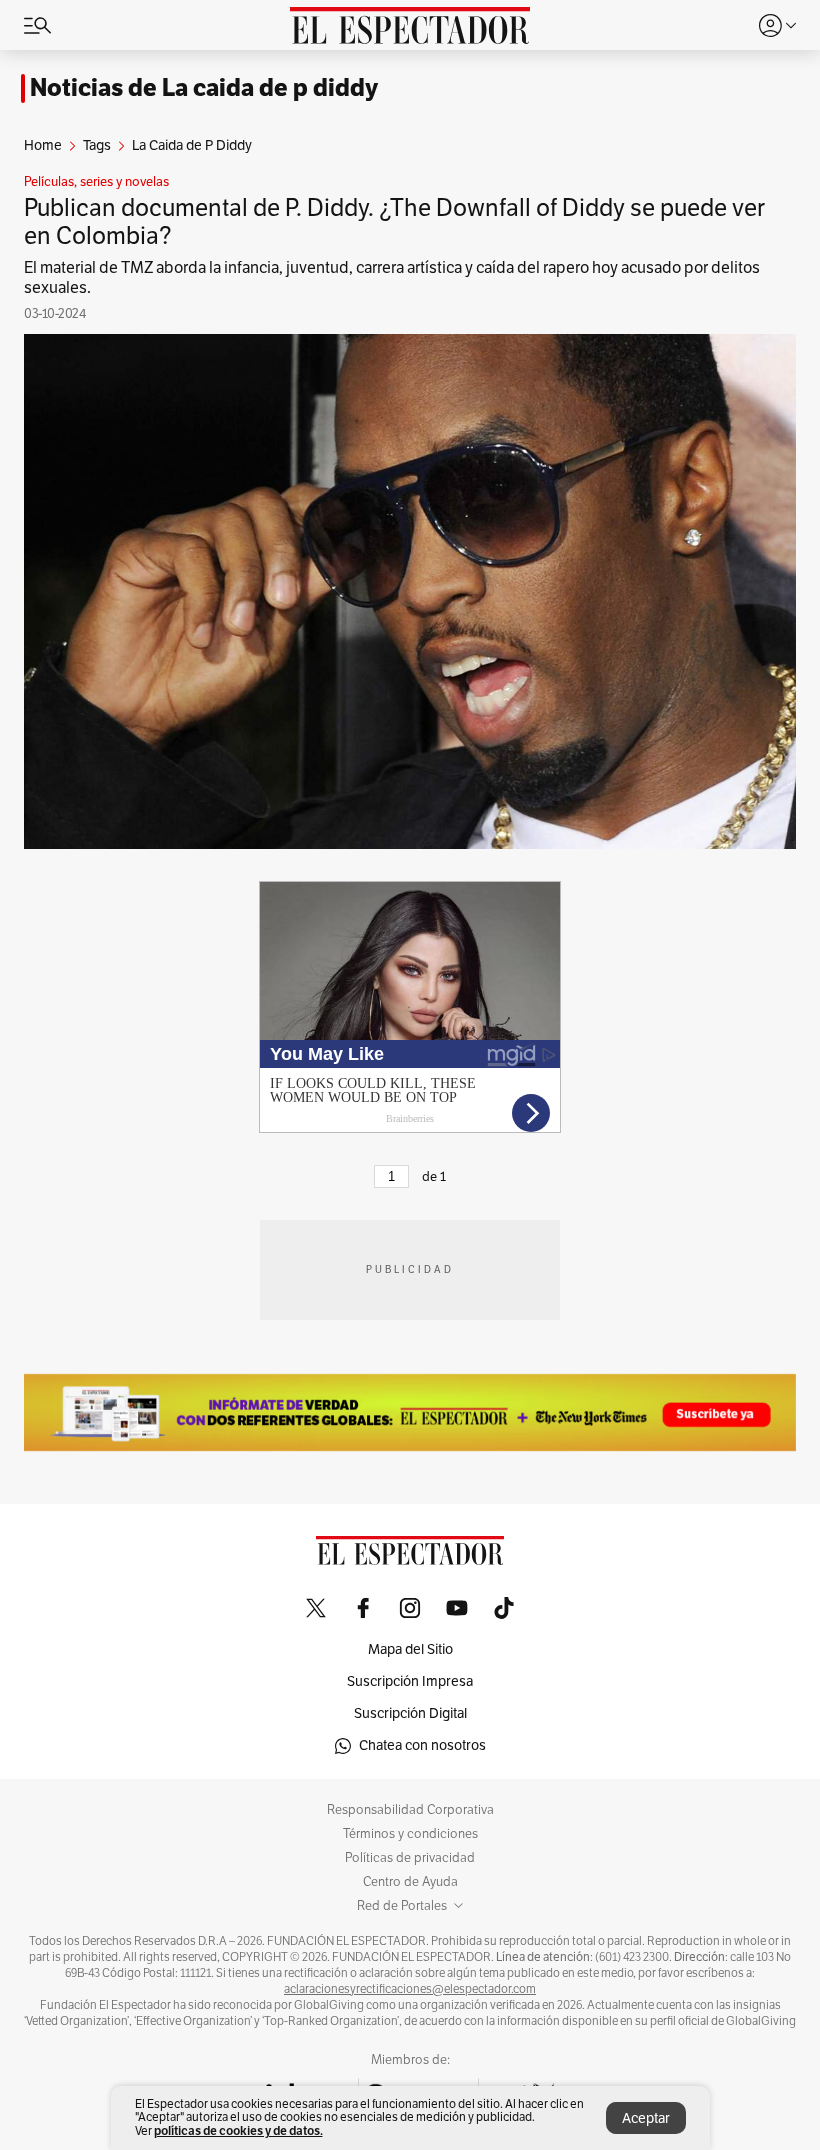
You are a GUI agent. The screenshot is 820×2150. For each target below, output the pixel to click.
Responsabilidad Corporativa (410, 1810)
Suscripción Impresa (410, 1681)
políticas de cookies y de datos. (238, 2130)
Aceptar (646, 2118)
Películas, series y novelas (96, 182)
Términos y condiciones (410, 1834)
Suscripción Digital (410, 1713)
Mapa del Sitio (410, 1649)
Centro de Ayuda (410, 1882)
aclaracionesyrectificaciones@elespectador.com (410, 1989)
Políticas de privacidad (410, 1858)
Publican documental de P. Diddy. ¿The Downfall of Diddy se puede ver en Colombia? (394, 222)
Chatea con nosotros (422, 1745)
